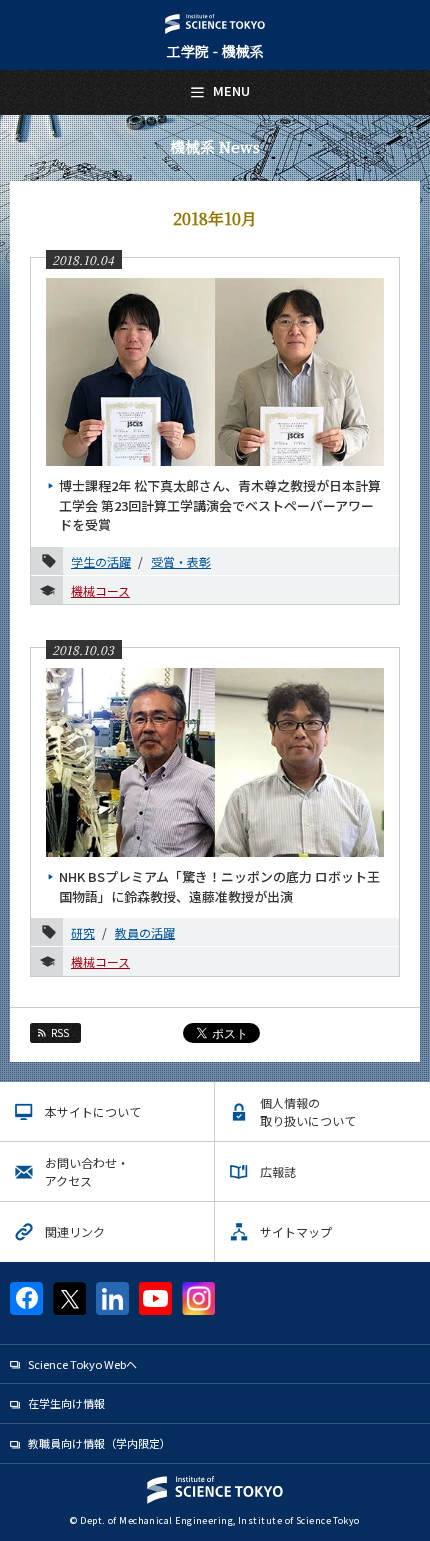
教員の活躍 (145, 932)
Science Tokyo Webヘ (82, 1364)
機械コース (100, 590)
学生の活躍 (101, 561)
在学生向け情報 (66, 1403)
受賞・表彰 (181, 561)
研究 (83, 932)
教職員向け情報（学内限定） (99, 1443)
